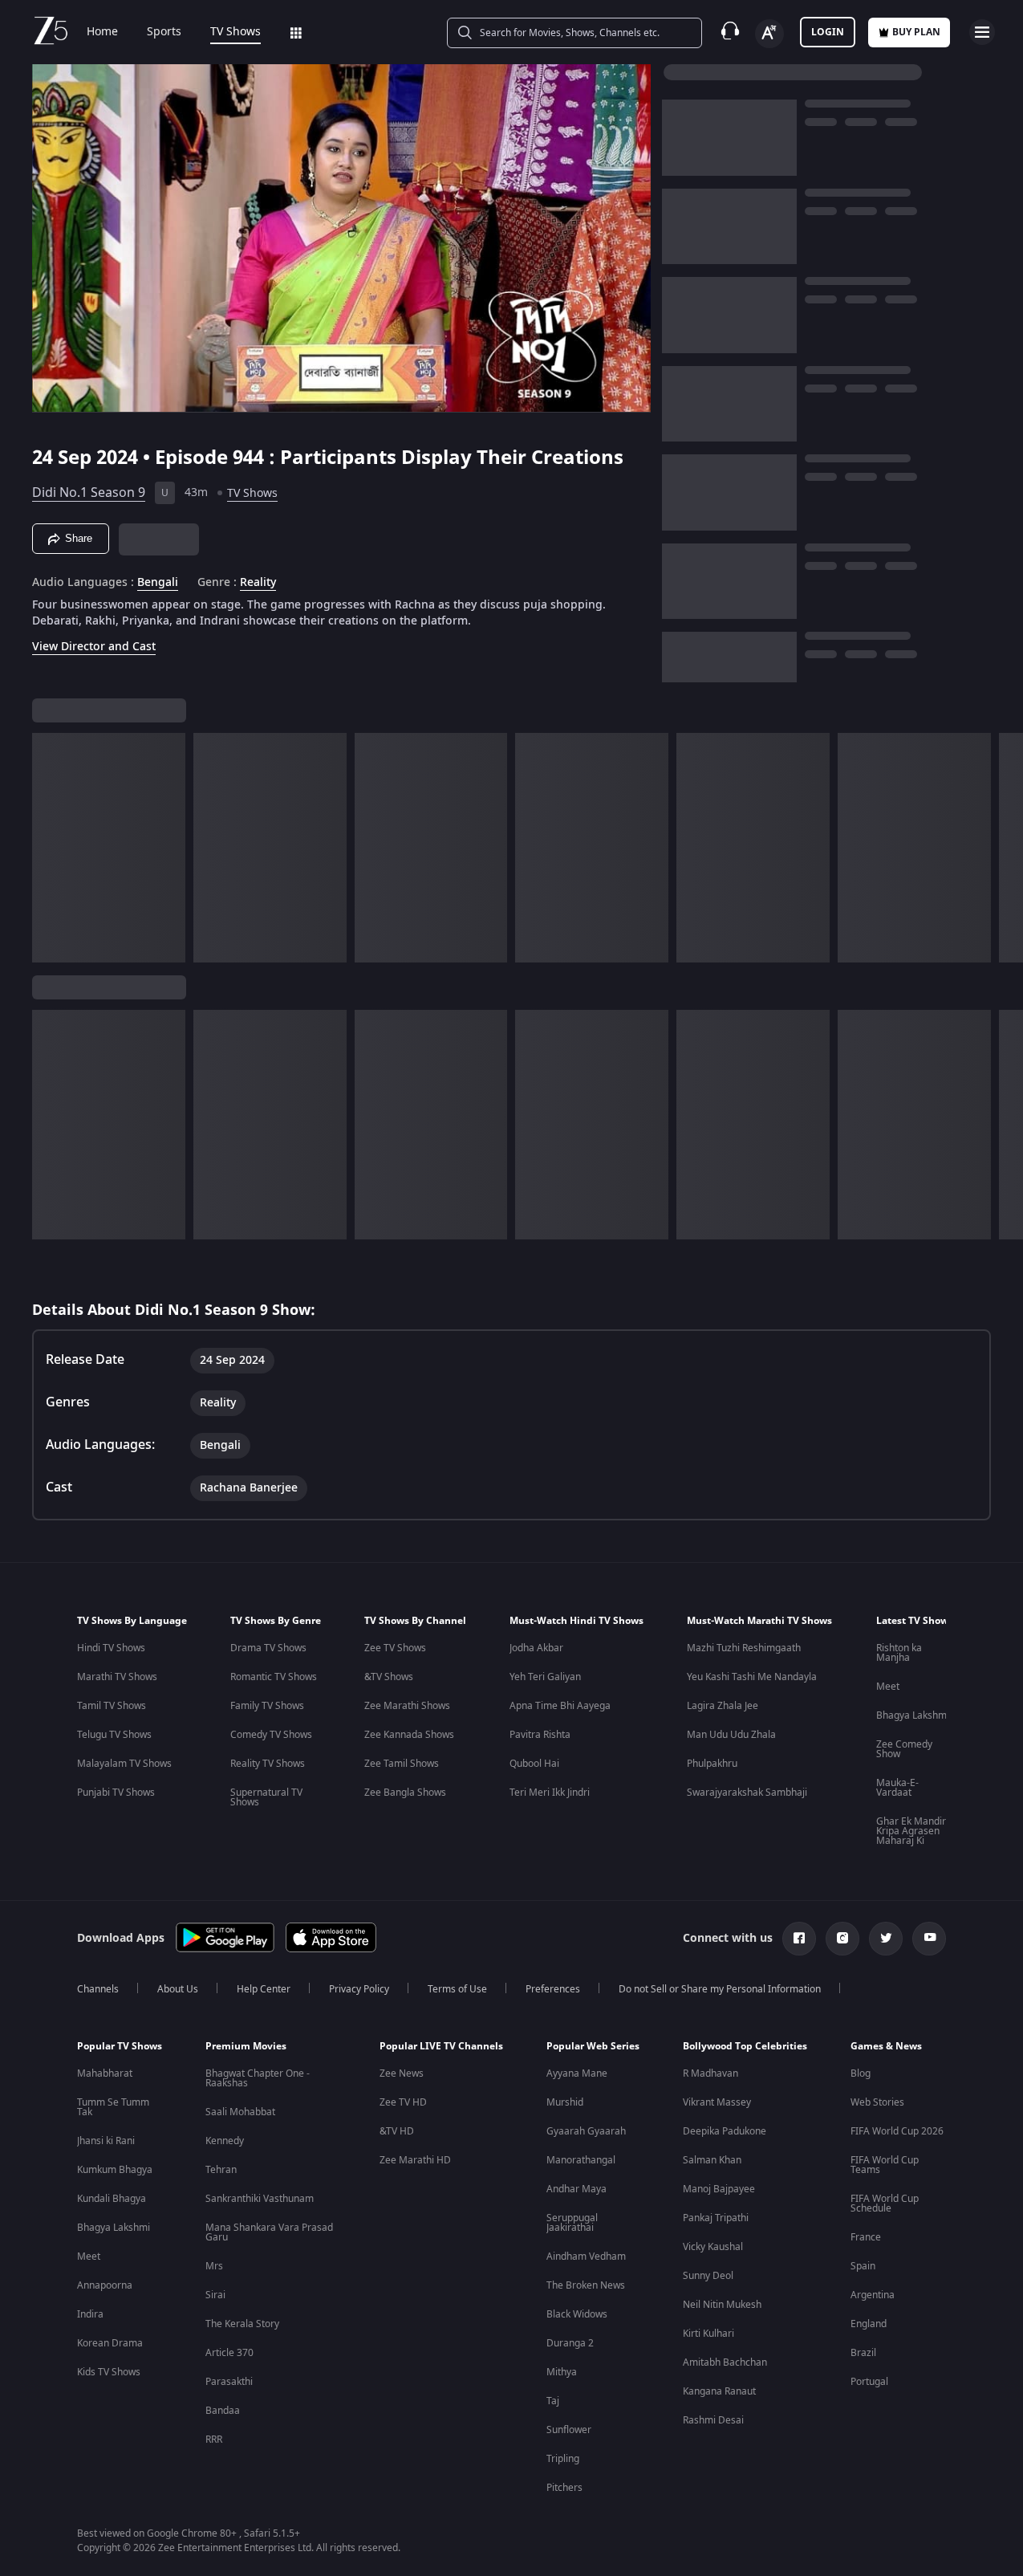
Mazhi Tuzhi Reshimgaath (744, 1648)
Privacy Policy (359, 1989)
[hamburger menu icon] (982, 32)
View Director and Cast (94, 647)
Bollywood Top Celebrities (745, 2046)
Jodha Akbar (536, 1648)
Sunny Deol (708, 2276)
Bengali (158, 583)
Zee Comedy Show (904, 1749)
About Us (178, 1989)
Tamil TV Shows (112, 1706)
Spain (863, 2266)
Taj (553, 2401)
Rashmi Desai (713, 2420)
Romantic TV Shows (274, 1677)
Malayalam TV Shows (124, 1764)
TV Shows (235, 32)
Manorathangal (581, 2160)
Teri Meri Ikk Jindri (550, 1793)
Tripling (563, 2459)
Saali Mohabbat (240, 2112)
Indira (90, 2314)
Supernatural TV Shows (266, 1797)
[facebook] (799, 1939)
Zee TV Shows (395, 1648)
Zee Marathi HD (415, 2160)
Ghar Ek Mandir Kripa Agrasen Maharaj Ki (911, 1831)
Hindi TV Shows (111, 1648)
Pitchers (564, 2488)
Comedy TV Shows (271, 1735)
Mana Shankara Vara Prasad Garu (269, 2232)
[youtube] (929, 1939)
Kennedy (225, 2141)
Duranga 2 (570, 2343)
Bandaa (223, 2411)
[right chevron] (1006, 848)
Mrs (214, 2266)
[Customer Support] (730, 32)
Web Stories (877, 2102)
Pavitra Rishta (540, 1735)
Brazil (863, 2353)
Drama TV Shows (268, 1648)
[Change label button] (769, 34)
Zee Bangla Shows (405, 1793)
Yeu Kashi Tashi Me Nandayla (752, 1677)
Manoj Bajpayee (719, 2189)
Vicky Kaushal (713, 2247)
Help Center (264, 1989)
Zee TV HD (403, 2102)
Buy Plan (916, 32)
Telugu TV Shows (114, 1735)
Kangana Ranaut (719, 2391)
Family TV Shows (267, 1706)
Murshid (565, 2102)
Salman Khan (712, 2160)
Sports (164, 32)
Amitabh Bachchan (725, 2362)
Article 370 (229, 2353)
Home (102, 32)
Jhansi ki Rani (106, 2141)
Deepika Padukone (725, 2131)
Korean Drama (110, 2343)
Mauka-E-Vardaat (897, 1788)
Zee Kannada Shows (409, 1735)
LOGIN (828, 32)
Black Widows (577, 2314)
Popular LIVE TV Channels (441, 2046)
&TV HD (397, 2131)
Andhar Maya (576, 2189)
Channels (98, 1989)
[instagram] (842, 1939)
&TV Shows (389, 1677)
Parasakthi (229, 2382)
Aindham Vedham (586, 2257)
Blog (861, 2073)
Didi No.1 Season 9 (89, 493)
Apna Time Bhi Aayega (560, 1706)
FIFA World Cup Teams (885, 2165)
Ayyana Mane (577, 2073)
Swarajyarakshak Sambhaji (747, 1793)
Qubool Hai (534, 1764)
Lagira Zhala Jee (723, 1706)
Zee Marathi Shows (407, 1706)
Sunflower (569, 2430)
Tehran (221, 2170)
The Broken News (586, 2285)
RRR (214, 2440)
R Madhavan (710, 2073)
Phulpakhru (712, 1764)
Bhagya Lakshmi (913, 1715)
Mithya (562, 2372)
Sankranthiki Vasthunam (260, 2199)
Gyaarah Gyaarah (586, 2131)
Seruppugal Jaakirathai (572, 2223)
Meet (888, 1687)
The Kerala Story (242, 2324)
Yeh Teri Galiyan (545, 1677)
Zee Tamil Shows (402, 1764)
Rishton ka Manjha (899, 1653)
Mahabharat (105, 2073)
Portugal (869, 2382)
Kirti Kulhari (708, 2334)
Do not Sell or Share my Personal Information (720, 1989)
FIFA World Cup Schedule (885, 2204)
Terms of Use (457, 1989)
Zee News (402, 2073)
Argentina (873, 2295)
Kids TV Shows (109, 2372)
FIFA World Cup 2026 (897, 2131)
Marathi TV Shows (117, 1677)
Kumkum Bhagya (115, 2170)
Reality (258, 583)
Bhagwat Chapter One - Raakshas (258, 2078)
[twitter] (886, 1939)
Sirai (215, 2295)
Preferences (553, 1989)
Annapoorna (105, 2285)
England (869, 2324)
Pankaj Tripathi (716, 2218)
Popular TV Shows (120, 2046)
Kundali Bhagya (112, 2199)
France (866, 2237)
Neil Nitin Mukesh (722, 2305)
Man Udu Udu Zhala (731, 1735)
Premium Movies (246, 2046)
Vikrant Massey (717, 2102)
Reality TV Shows (268, 1764)
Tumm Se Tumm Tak (113, 2107)
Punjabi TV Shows (116, 1793)
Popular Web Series (593, 2046)
